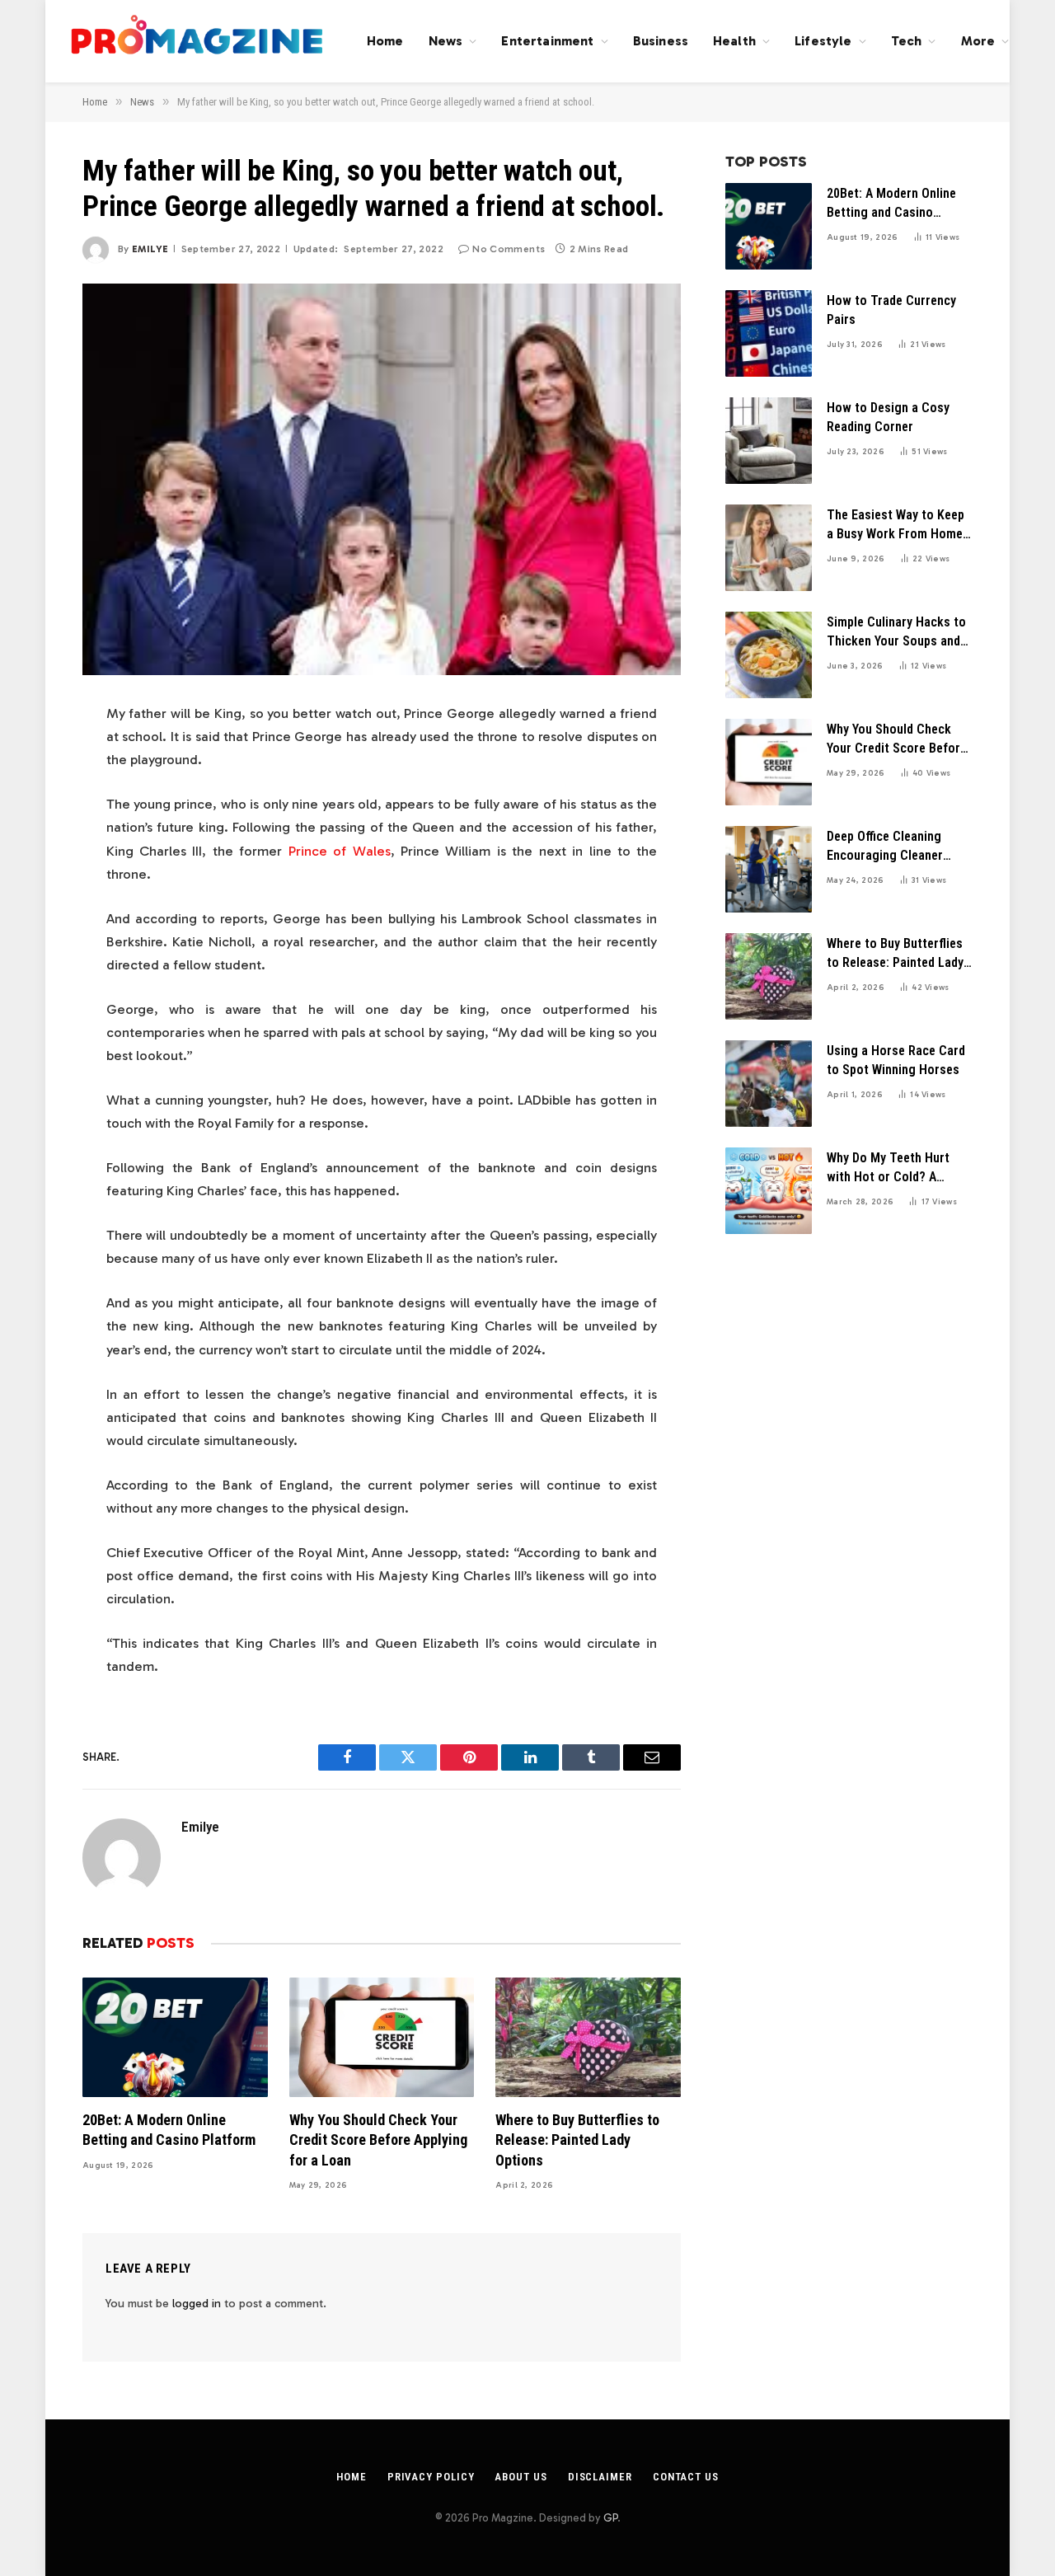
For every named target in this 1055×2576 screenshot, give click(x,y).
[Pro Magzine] (198, 41)
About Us (520, 2477)
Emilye (150, 249)
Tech (907, 41)
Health (734, 41)
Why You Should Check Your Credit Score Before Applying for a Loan (378, 2140)
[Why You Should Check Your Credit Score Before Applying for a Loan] (382, 2037)
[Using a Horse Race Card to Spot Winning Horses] (769, 1084)
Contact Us (686, 2477)
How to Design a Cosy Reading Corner (888, 417)
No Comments (509, 249)
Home (385, 41)
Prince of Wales (340, 851)
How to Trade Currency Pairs (891, 310)
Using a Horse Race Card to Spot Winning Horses (896, 1060)
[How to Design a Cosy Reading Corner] (769, 441)
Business (661, 41)
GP (610, 2518)
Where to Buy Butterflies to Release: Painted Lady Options (577, 2140)
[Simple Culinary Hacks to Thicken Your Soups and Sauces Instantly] (769, 655)
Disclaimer (600, 2477)
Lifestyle (823, 41)
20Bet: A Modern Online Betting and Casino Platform (169, 2130)
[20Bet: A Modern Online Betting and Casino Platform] (175, 2037)
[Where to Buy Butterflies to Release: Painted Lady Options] (588, 2037)
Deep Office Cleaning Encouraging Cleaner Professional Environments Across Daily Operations (886, 847)
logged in (197, 2304)
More (978, 41)
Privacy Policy (431, 2477)
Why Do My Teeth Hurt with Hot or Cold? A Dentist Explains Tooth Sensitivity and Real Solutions (890, 1168)
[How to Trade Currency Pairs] (769, 333)
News (446, 41)
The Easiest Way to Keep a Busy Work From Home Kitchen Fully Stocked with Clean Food (896, 526)
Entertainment (547, 41)
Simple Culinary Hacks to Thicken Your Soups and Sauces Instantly (896, 633)
